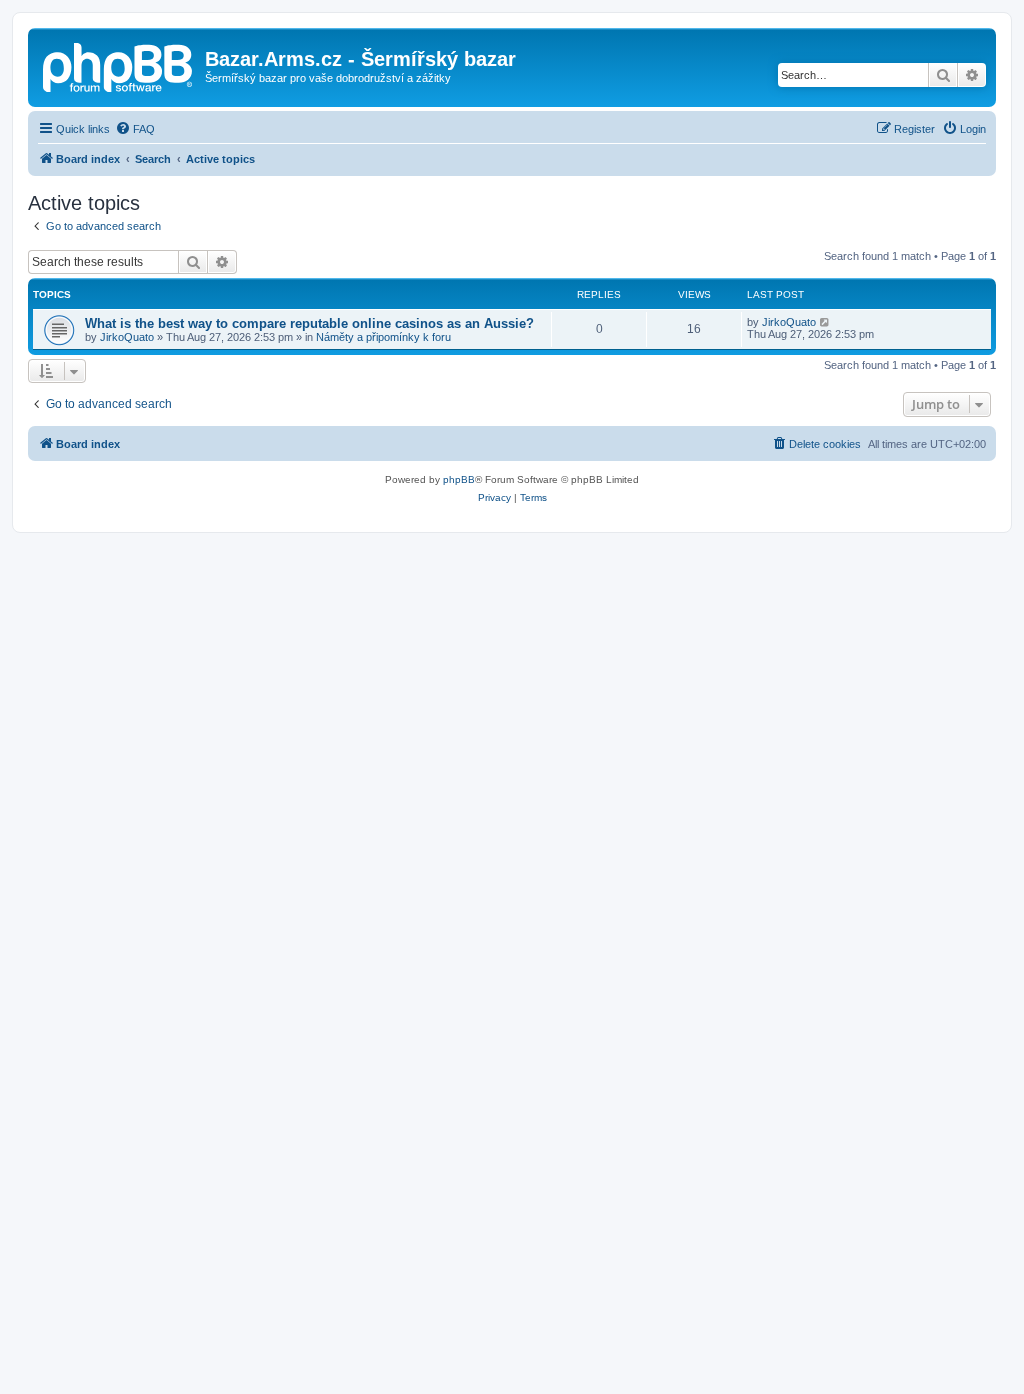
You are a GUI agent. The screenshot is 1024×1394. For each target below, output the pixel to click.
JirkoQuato (127, 337)
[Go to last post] (825, 322)
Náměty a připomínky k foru (383, 337)
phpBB (459, 479)
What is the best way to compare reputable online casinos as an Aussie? (309, 323)
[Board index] (119, 65)
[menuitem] (135, 129)
